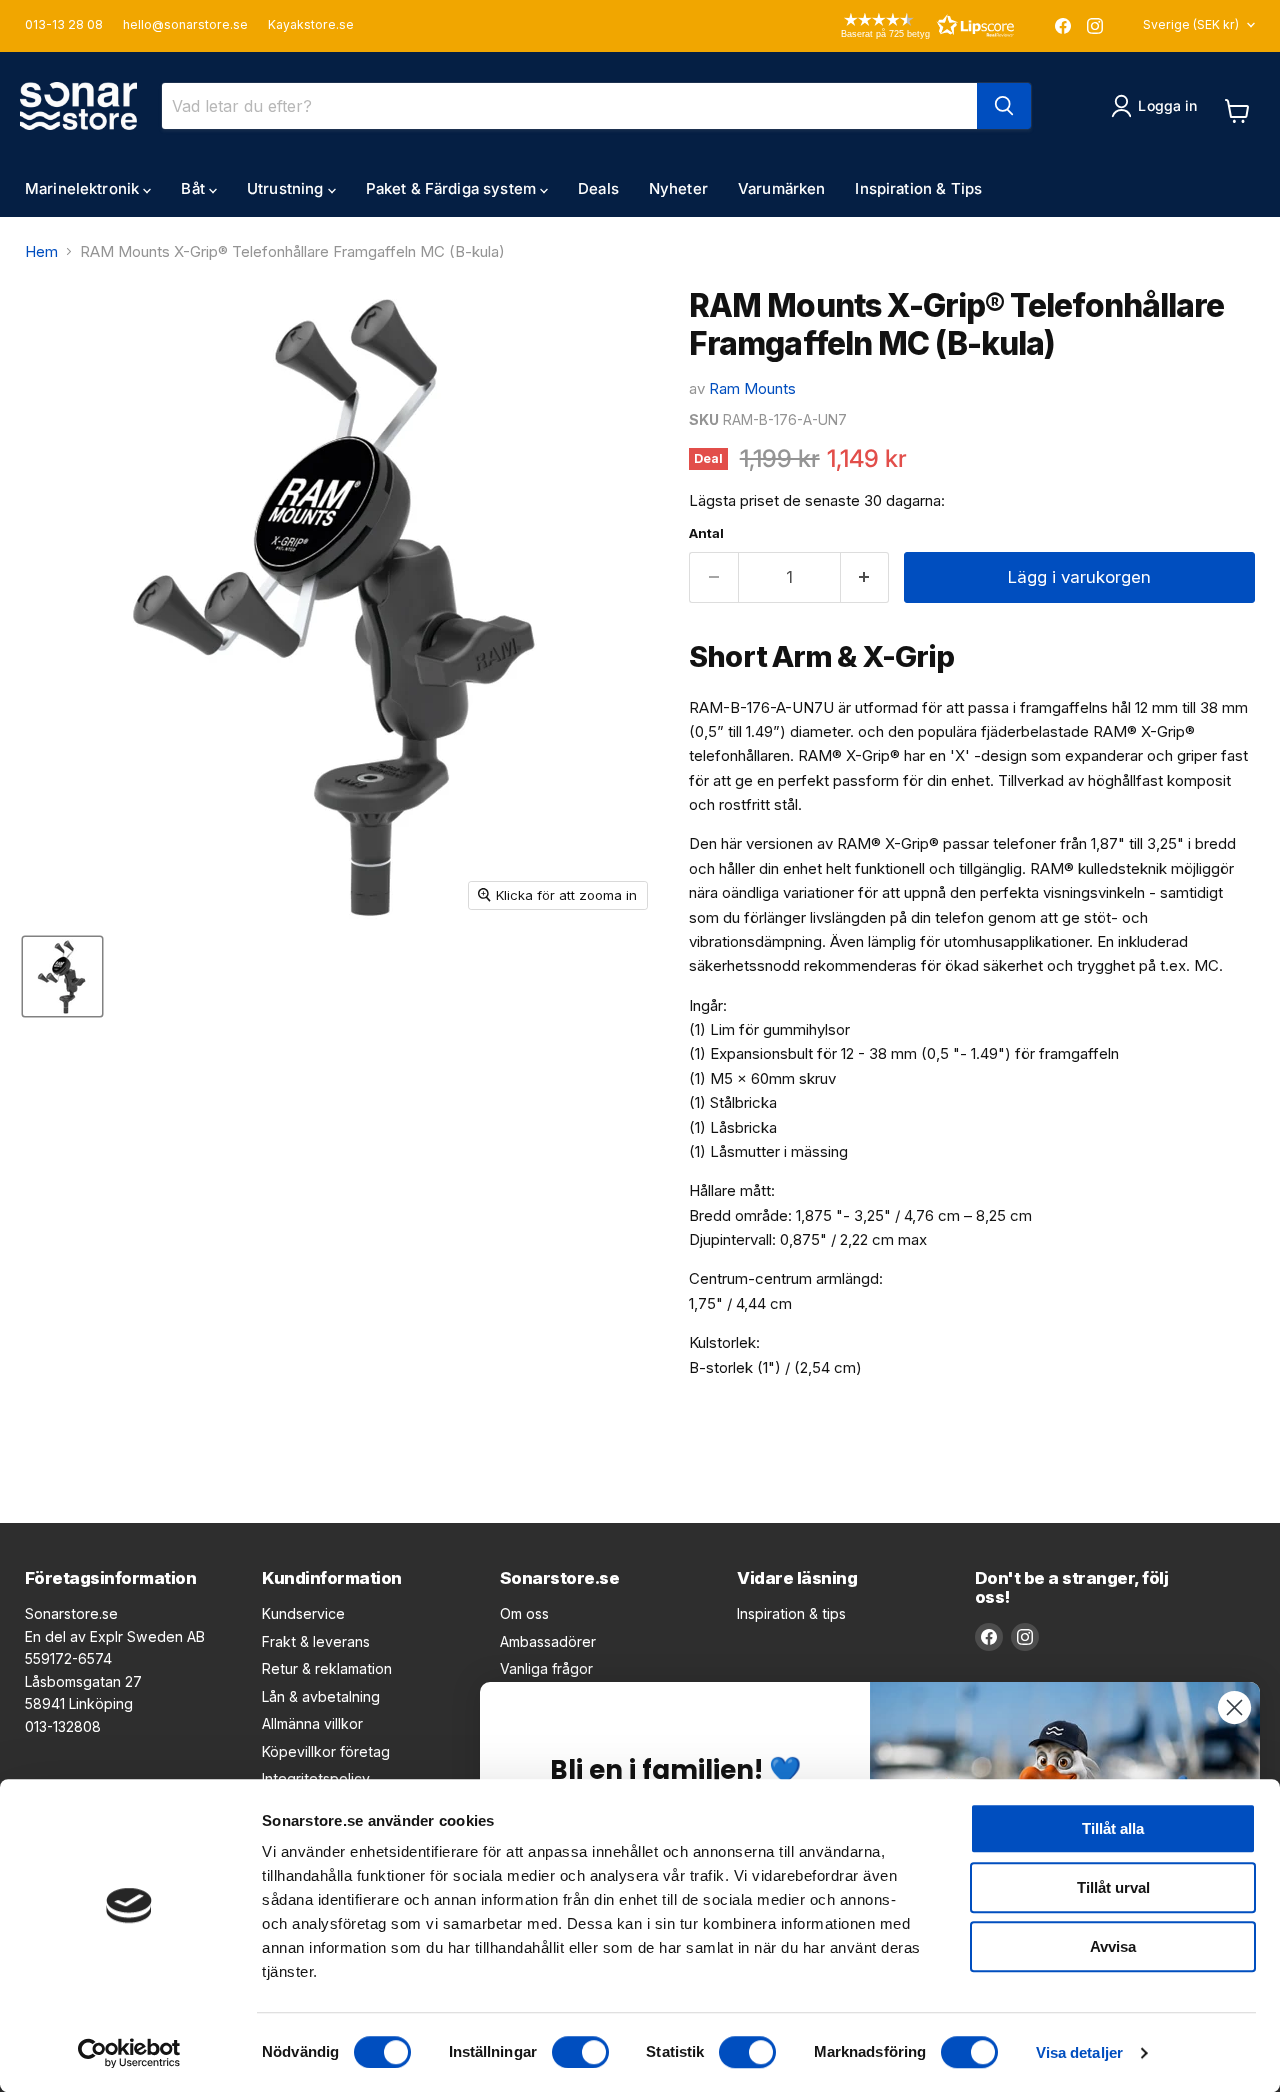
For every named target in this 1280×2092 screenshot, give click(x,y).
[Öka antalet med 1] (865, 577)
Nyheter (678, 188)
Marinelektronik (84, 188)
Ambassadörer (548, 1641)
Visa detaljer (1079, 2052)
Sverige (1191, 24)
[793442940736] (62, 976)
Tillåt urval (1113, 1887)
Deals (598, 188)
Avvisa (1113, 1946)
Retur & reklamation (327, 1668)
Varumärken (782, 188)
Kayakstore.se (311, 25)
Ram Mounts (752, 388)
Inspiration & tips (791, 1613)
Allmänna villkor (312, 1723)
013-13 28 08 (64, 25)
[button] (899, 25)
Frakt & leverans (316, 1641)
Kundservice (303, 1613)
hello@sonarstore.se (185, 25)
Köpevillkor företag (326, 1751)
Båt (195, 188)
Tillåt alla (1113, 1828)
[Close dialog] (1234, 1707)
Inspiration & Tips (918, 188)
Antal (706, 533)
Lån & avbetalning (321, 1696)
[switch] (580, 2052)
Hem (41, 251)
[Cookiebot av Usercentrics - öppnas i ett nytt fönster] (129, 2053)
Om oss (524, 1613)
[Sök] (1004, 106)
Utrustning (287, 188)
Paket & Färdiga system (453, 188)
